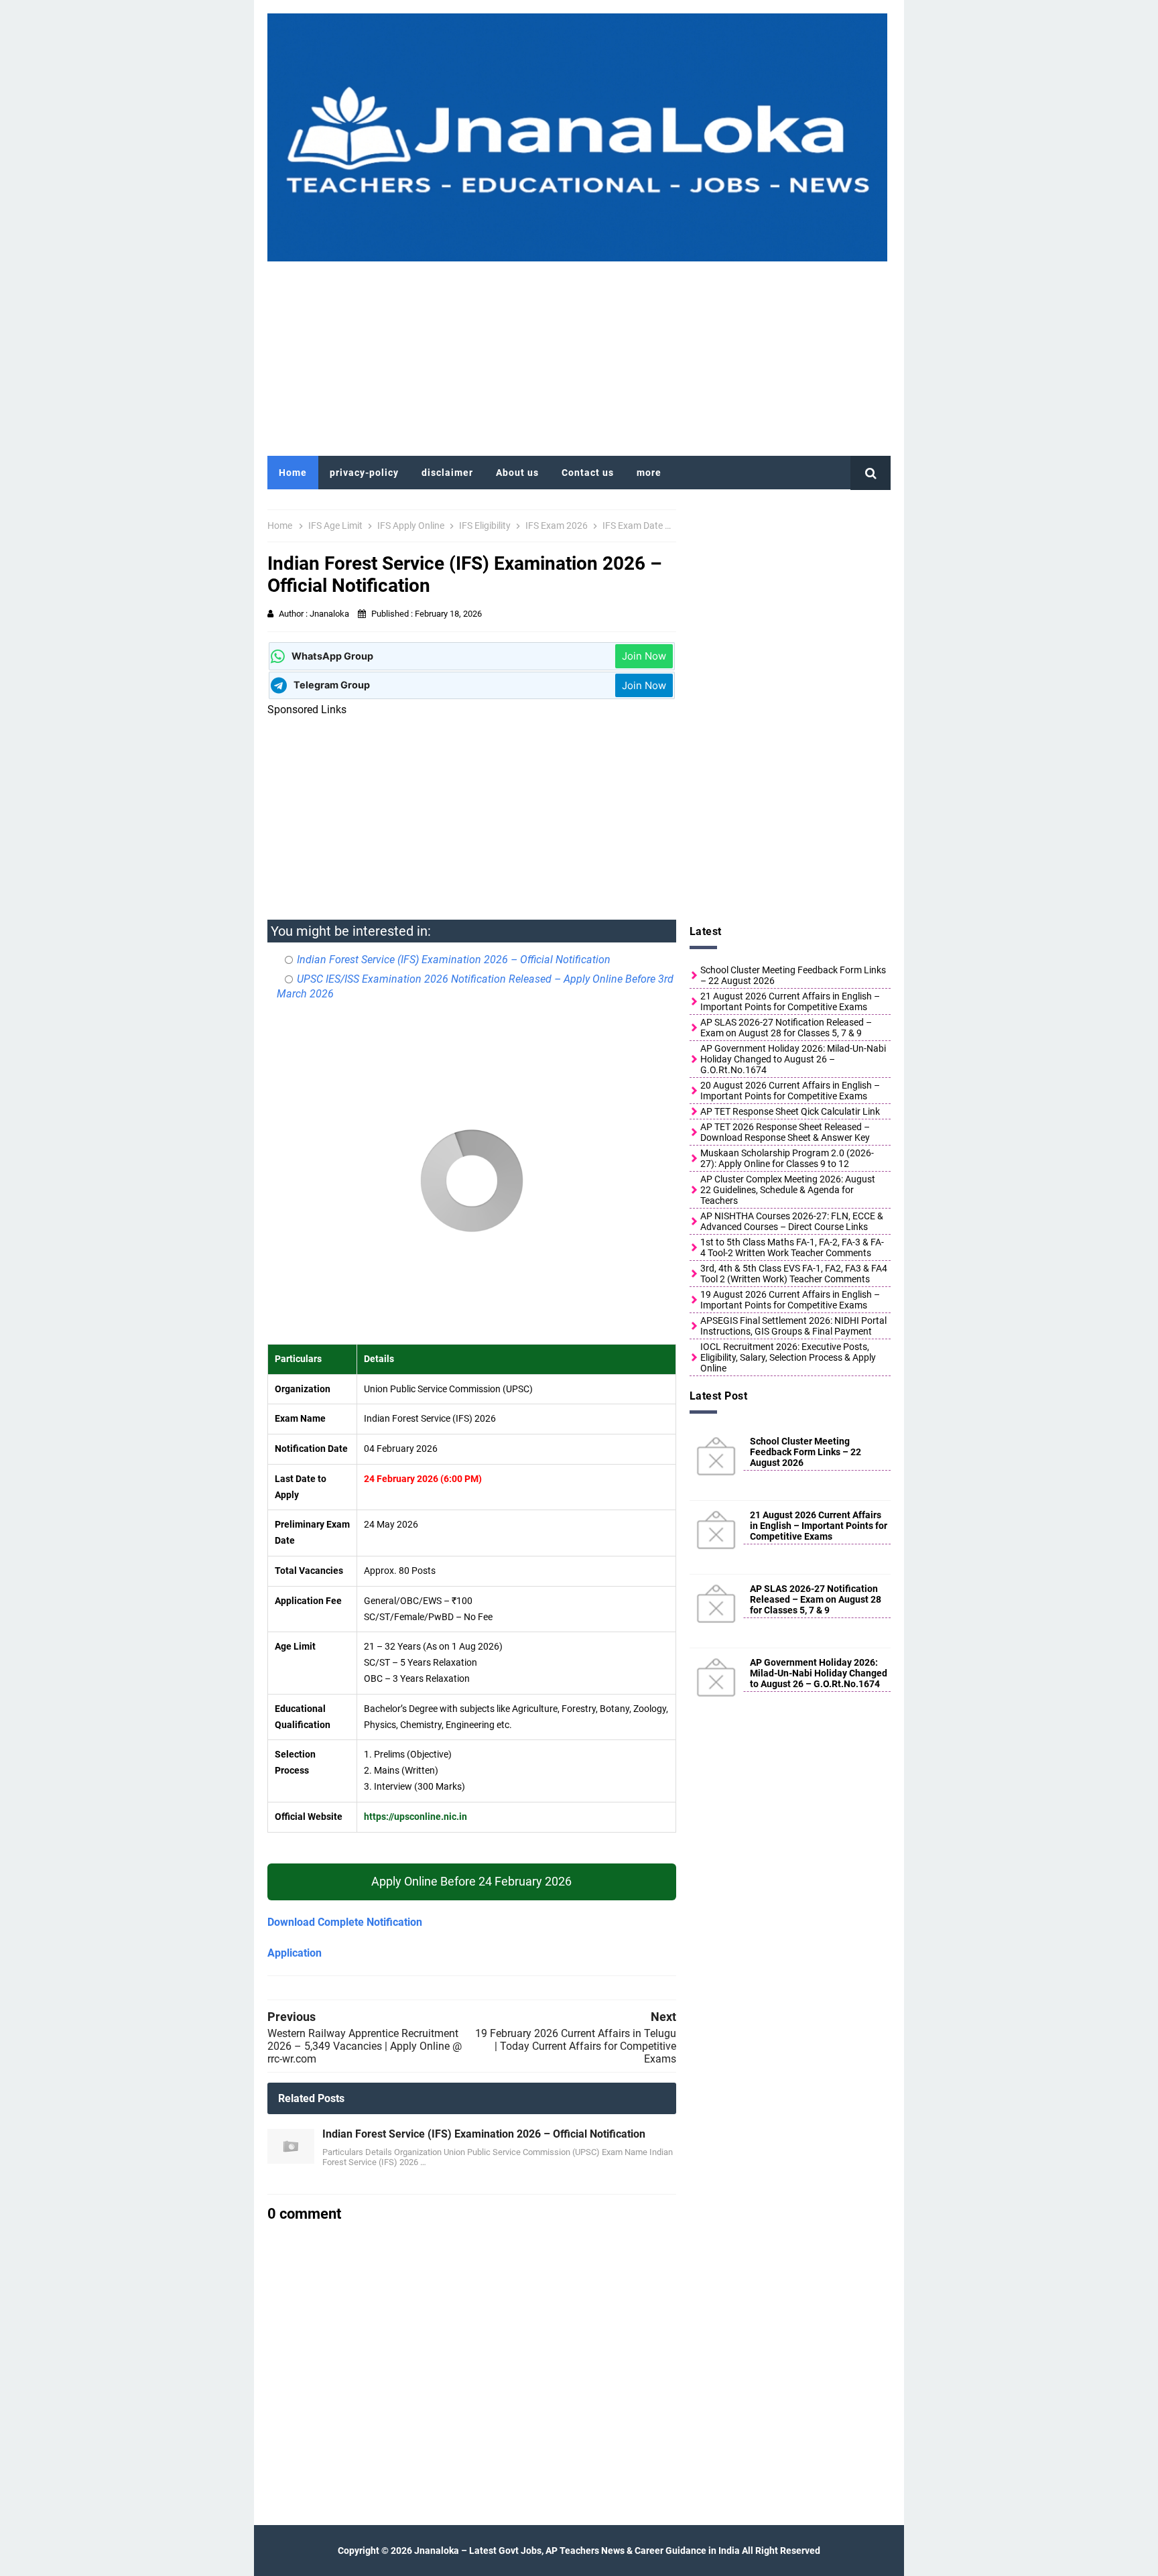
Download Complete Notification (345, 1922)
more (649, 473)
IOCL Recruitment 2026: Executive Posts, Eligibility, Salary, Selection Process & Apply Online (788, 1357)
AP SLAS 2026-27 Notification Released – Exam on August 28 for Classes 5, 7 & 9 (786, 1028)
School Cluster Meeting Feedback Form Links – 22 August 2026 (793, 975)
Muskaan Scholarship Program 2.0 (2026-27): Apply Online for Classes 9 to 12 (787, 1158)
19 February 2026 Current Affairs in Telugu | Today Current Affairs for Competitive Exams (576, 2046)
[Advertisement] (579, 355)
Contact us (588, 473)
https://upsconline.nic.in (415, 1817)
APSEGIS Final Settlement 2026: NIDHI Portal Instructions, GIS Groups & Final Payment (793, 1326)
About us (517, 473)
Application (295, 1953)
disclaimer (447, 473)
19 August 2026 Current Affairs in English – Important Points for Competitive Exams (790, 1300)
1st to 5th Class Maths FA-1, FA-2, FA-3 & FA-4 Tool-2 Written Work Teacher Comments (792, 1247)
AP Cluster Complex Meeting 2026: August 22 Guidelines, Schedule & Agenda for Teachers (788, 1190)
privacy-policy (364, 473)
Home (293, 473)
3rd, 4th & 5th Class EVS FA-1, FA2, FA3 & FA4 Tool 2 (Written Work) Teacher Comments (794, 1274)
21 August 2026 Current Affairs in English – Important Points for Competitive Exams (790, 1001)
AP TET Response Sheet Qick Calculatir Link (790, 1111)
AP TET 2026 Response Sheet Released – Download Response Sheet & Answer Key (785, 1132)
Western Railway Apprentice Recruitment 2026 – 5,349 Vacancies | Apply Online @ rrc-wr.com (365, 2046)
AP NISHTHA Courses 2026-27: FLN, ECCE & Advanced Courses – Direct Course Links (792, 1221)
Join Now (644, 656)
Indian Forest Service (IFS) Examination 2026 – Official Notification (454, 960)
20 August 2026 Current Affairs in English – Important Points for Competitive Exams (790, 1091)
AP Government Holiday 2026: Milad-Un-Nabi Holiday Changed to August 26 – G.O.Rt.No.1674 (793, 1059)
